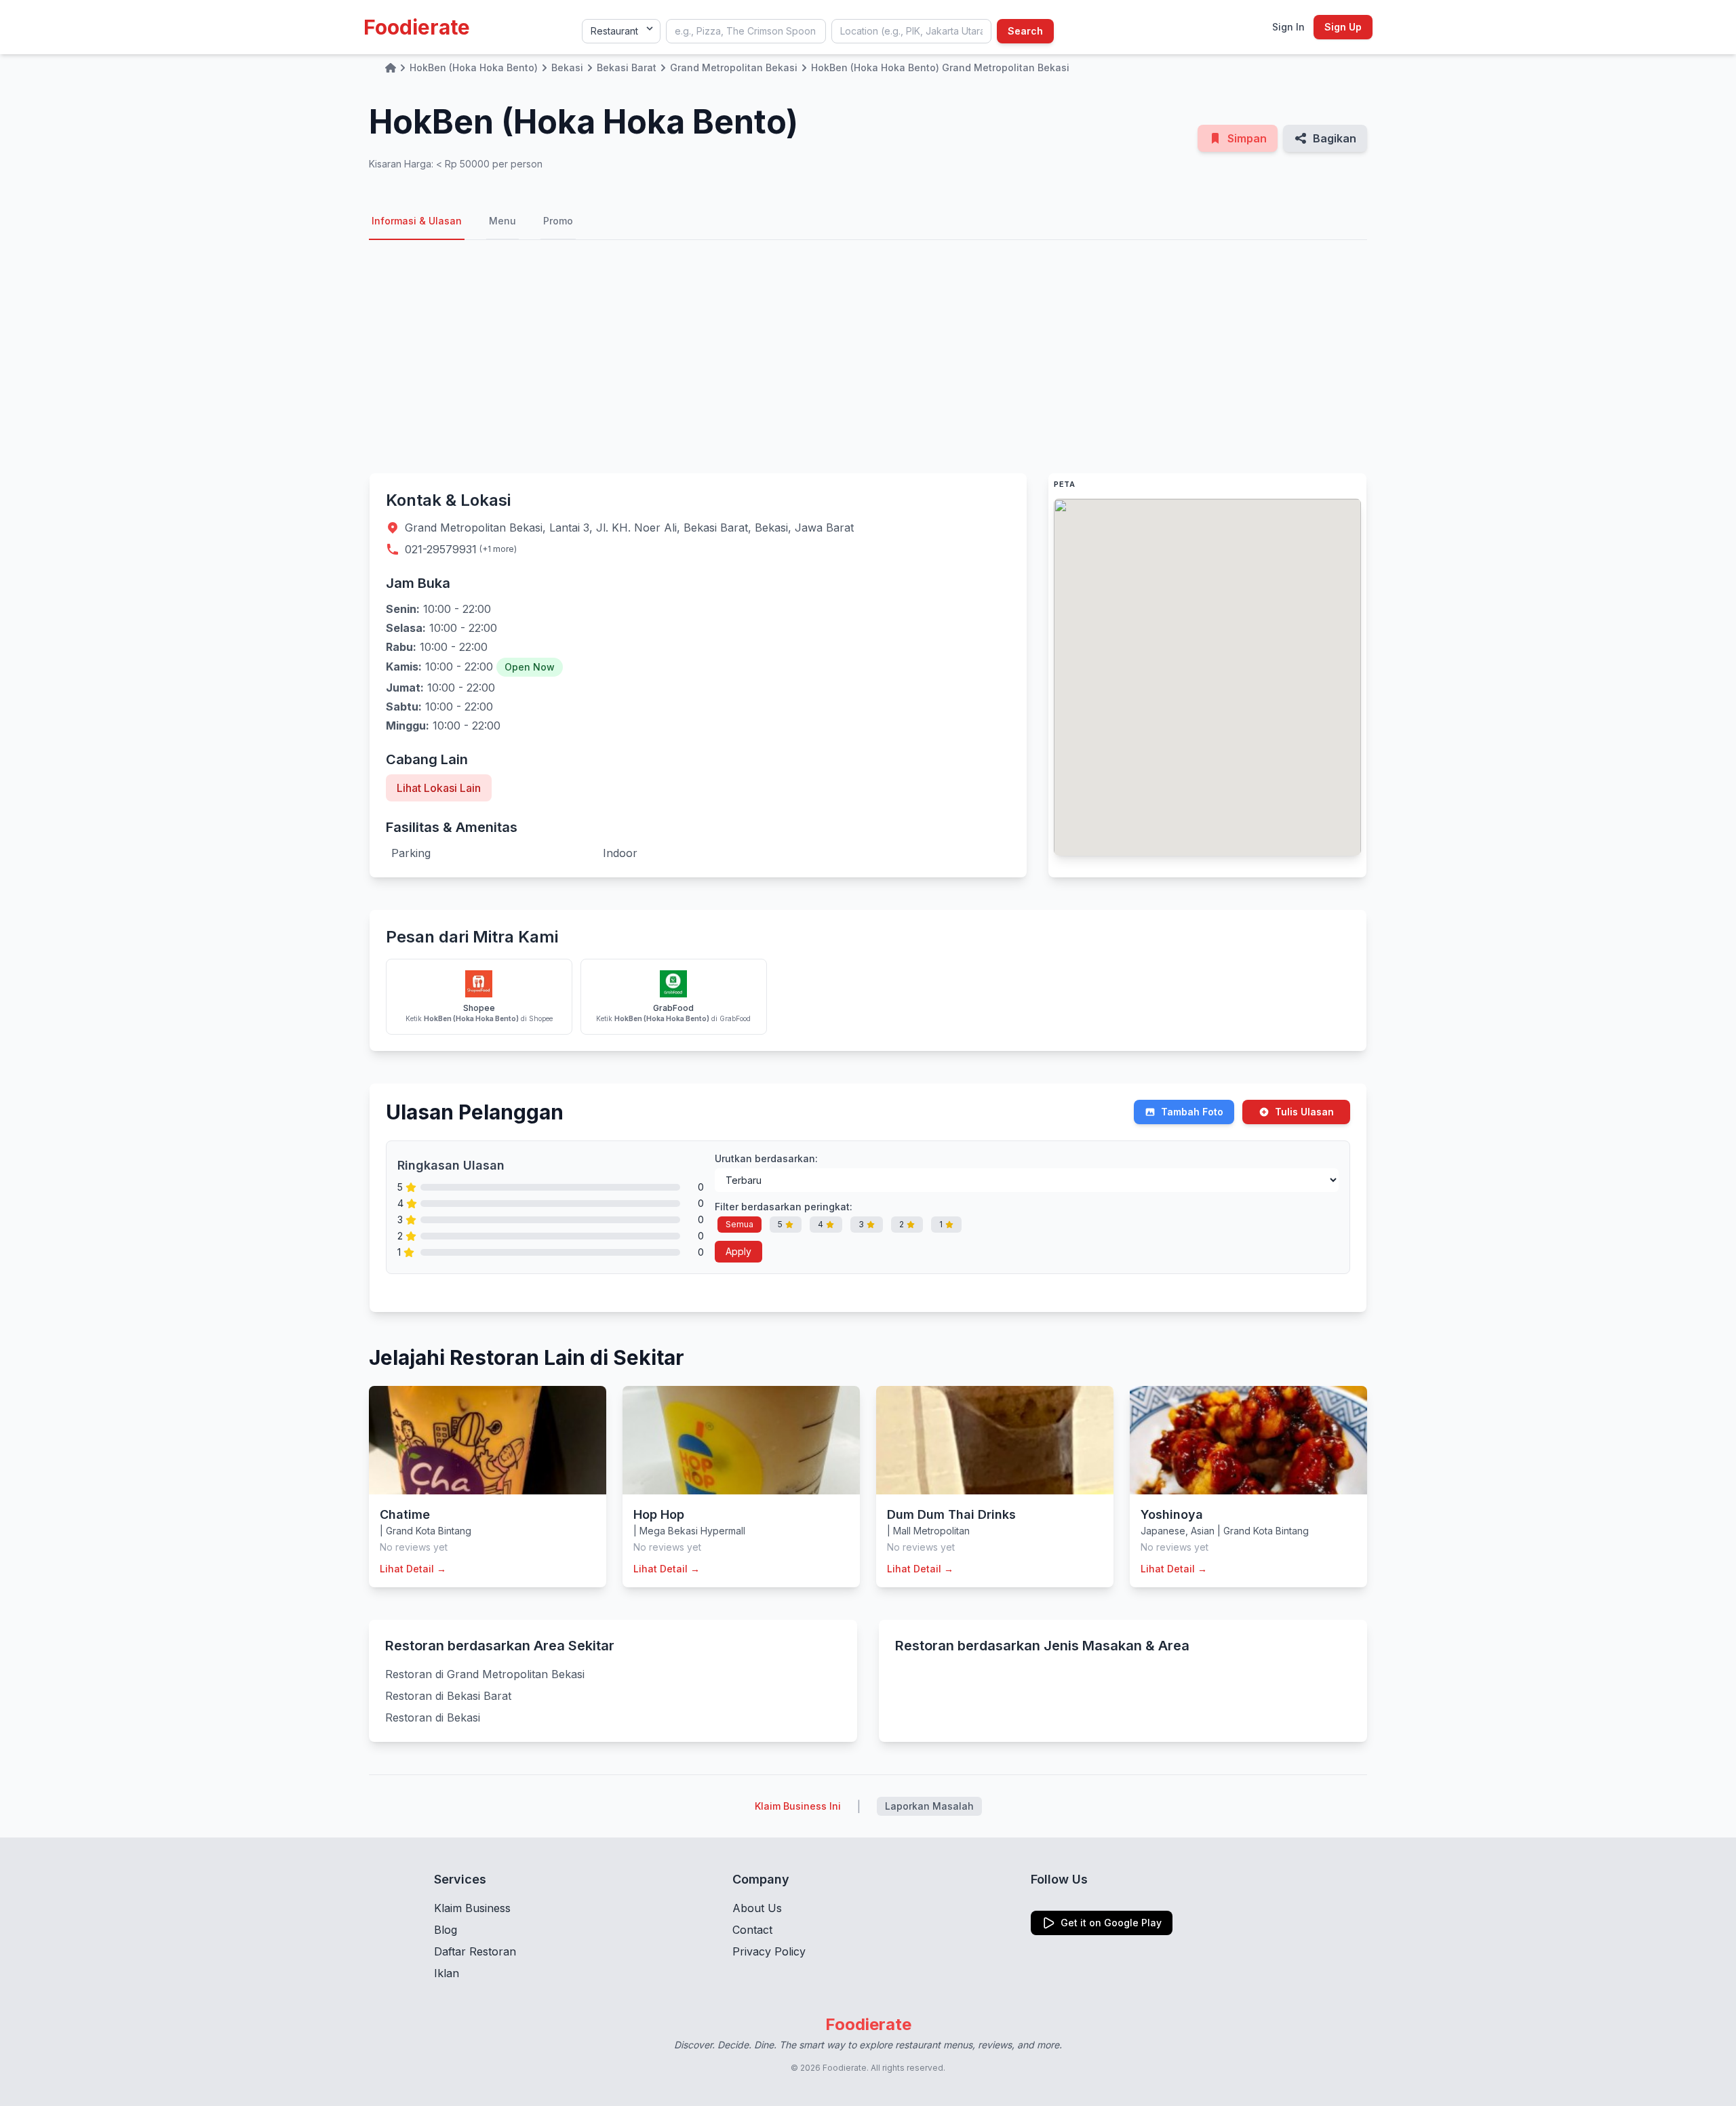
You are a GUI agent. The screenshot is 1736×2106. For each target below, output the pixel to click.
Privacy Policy (769, 1951)
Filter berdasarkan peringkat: (784, 1207)
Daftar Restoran (475, 1951)
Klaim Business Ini (798, 1806)
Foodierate (417, 27)
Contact (752, 1930)
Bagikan (1335, 138)
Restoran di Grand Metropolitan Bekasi (485, 1674)
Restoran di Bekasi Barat (448, 1696)
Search (1025, 31)
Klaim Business (472, 1908)
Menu (502, 221)
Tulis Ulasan (1304, 1112)
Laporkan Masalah (929, 1806)
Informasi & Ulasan (417, 221)
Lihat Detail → (413, 1569)
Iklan (447, 1973)
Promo (558, 221)
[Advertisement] (868, 357)
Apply (738, 1251)
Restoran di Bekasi (433, 1717)
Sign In (1288, 27)
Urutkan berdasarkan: (766, 1158)
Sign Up (1343, 27)
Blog (446, 1930)
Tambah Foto (1192, 1112)
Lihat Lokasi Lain (439, 788)
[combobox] (746, 31)
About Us (757, 1908)
